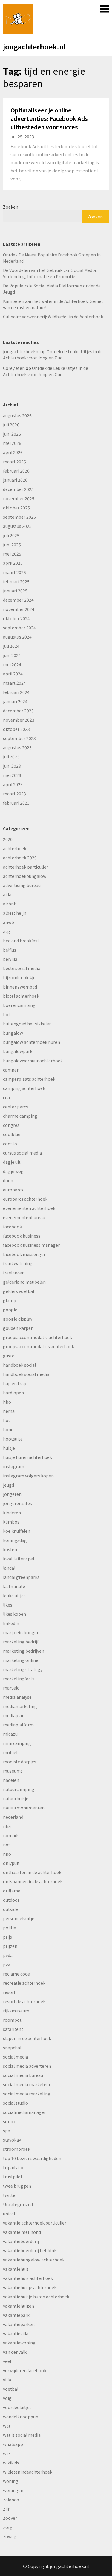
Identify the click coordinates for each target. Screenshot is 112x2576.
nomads (11, 1835)
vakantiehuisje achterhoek (30, 2287)
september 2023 (19, 738)
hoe (7, 1420)
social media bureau (23, 2075)
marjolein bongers (22, 1632)
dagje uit (12, 1162)
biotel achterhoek (21, 996)
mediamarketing (20, 1706)
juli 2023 (11, 757)
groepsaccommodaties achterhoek (39, 1346)
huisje (9, 1448)
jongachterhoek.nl (34, 46)
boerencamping (19, 1005)
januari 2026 (15, 480)
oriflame (12, 1891)
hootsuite (13, 1439)
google (10, 1310)
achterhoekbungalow (25, 876)
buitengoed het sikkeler (27, 1024)
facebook (12, 1227)
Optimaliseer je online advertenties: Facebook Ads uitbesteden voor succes (49, 118)
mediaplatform (18, 1725)
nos (7, 1845)
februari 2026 (16, 471)
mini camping (17, 1743)
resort (9, 1992)
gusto (9, 1356)
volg (7, 2398)
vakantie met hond (22, 2232)
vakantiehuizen (19, 2306)
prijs (7, 1937)
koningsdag (15, 1540)
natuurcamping (19, 1789)
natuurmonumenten (24, 1808)
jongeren (12, 1494)
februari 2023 (16, 803)
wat (7, 2426)
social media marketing (27, 2094)
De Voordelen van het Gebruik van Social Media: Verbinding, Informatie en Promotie (50, 273)
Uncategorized (18, 2204)
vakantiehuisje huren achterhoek (36, 2297)
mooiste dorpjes (20, 1762)
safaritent (13, 2029)
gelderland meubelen (24, 1282)
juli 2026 (11, 425)
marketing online (21, 1660)
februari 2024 (16, 692)
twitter (10, 2195)
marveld (11, 1688)
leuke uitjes (14, 1596)
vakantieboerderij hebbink (30, 2250)
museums (13, 1771)
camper (11, 1070)
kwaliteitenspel (19, 1559)
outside (10, 1909)
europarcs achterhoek (25, 1199)
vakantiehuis (16, 2269)
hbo (7, 1402)
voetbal (11, 2389)
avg (7, 931)
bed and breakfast (21, 941)
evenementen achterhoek (29, 1208)
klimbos (11, 1522)
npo (7, 1854)
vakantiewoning (19, 2343)
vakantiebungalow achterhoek (34, 2260)
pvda (8, 1955)
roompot (12, 2020)
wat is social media (22, 2435)
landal (9, 1568)
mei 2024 (12, 664)
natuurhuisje (16, 1798)
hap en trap (15, 1383)
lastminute (14, 1586)
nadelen (11, 1780)
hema (9, 1411)
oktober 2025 (16, 508)
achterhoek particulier (26, 867)
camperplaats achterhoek (29, 1079)
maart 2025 (14, 572)
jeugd (9, 1485)
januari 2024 (15, 701)
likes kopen (14, 1614)
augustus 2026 (17, 415)
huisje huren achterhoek (27, 1457)
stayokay (12, 2140)
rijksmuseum (16, 2011)
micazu (10, 1734)
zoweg (10, 2536)
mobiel (10, 1752)
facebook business (22, 1236)
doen (8, 1180)
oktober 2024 (16, 618)
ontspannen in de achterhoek (33, 1881)
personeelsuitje (19, 1918)
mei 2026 (12, 443)
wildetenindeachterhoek (28, 2472)
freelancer (13, 1273)
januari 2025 (15, 591)
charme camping (20, 1116)
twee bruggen (17, 2186)
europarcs (13, 1190)
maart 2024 (14, 683)
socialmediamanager (24, 2112)
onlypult (11, 1863)
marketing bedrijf (21, 1642)
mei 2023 (12, 775)
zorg (8, 2527)
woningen (13, 2490)
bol (6, 1014)
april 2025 (13, 563)
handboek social (19, 1365)
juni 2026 (12, 434)
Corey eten (14, 368)
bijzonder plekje (19, 977)
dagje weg (13, 1171)
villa (7, 2380)
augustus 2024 (17, 637)
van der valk (15, 2352)
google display (18, 1319)
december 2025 (18, 489)
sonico (10, 2121)
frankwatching (18, 1263)
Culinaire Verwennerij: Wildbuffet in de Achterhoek (53, 317)
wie (6, 2453)
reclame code (16, 1974)
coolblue (12, 1134)
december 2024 (18, 600)
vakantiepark (16, 2315)
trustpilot (13, 2177)
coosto (10, 1144)
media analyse (17, 1697)
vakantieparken (19, 2324)
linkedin (11, 1623)
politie (10, 1928)
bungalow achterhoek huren (32, 1042)
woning (11, 2481)
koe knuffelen (17, 1531)
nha (7, 1826)
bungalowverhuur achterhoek (33, 1061)
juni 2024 (12, 655)
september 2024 (19, 628)
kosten (10, 1549)
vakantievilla (16, 2333)
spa (7, 2131)
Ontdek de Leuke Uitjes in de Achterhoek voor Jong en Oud (53, 355)
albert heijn (15, 913)
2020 (8, 839)
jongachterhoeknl (21, 351)
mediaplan (14, 1715)
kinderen (12, 1513)
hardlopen (13, 1393)
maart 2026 (14, 462)
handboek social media (26, 1374)
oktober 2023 (16, 729)
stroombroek (17, 2149)
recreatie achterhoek (24, 1983)
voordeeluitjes (17, 2407)
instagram (14, 1466)
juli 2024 (11, 646)
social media (16, 2057)
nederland (13, 1817)
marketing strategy (23, 1669)
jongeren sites (17, 1503)
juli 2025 (11, 535)
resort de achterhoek (24, 2001)
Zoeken (11, 207)
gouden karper (18, 1328)
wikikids (11, 2463)
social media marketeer (27, 2084)
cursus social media (22, 1153)
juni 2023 (12, 766)
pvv (6, 1965)
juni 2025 (12, 545)
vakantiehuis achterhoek (28, 2278)
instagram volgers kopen (28, 1476)
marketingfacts (19, 1679)
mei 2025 (12, 554)
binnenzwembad (20, 987)
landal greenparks (21, 1577)
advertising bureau (22, 885)
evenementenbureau (24, 1217)
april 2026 (13, 452)
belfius (10, 950)
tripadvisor (14, 2167)
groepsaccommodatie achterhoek (37, 1337)
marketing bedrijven (24, 1651)
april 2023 (13, 784)
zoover (10, 2518)
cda (6, 1097)
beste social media (22, 968)
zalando (11, 2500)
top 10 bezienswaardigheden (32, 2158)
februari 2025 (16, 581)
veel (7, 2361)
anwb (9, 922)
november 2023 (19, 720)
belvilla (10, 959)
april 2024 (13, 674)
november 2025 (19, 498)
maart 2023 (14, 794)
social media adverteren (27, 2066)
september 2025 (19, 517)
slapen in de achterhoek (27, 2038)
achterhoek (15, 848)
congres (11, 1125)
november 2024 (19, 609)
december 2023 (18, 711)
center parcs (16, 1107)
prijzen (10, 1946)
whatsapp (13, 2444)
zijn (7, 2509)
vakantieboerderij (21, 2241)
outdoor (11, 1900)
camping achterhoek (24, 1088)
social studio (16, 2103)
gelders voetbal (19, 1291)
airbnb (10, 904)
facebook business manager (31, 1245)
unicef (9, 2214)
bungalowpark (18, 1051)
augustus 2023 (17, 747)
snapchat (12, 2048)
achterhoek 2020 (20, 858)
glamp (10, 1300)
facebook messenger (24, 1254)
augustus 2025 (17, 526)
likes (8, 1605)
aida (7, 894)
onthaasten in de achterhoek (32, 1872)
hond (8, 1429)
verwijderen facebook (25, 2370)
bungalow (13, 1033)
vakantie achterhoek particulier (35, 2223)
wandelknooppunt (22, 2417)
